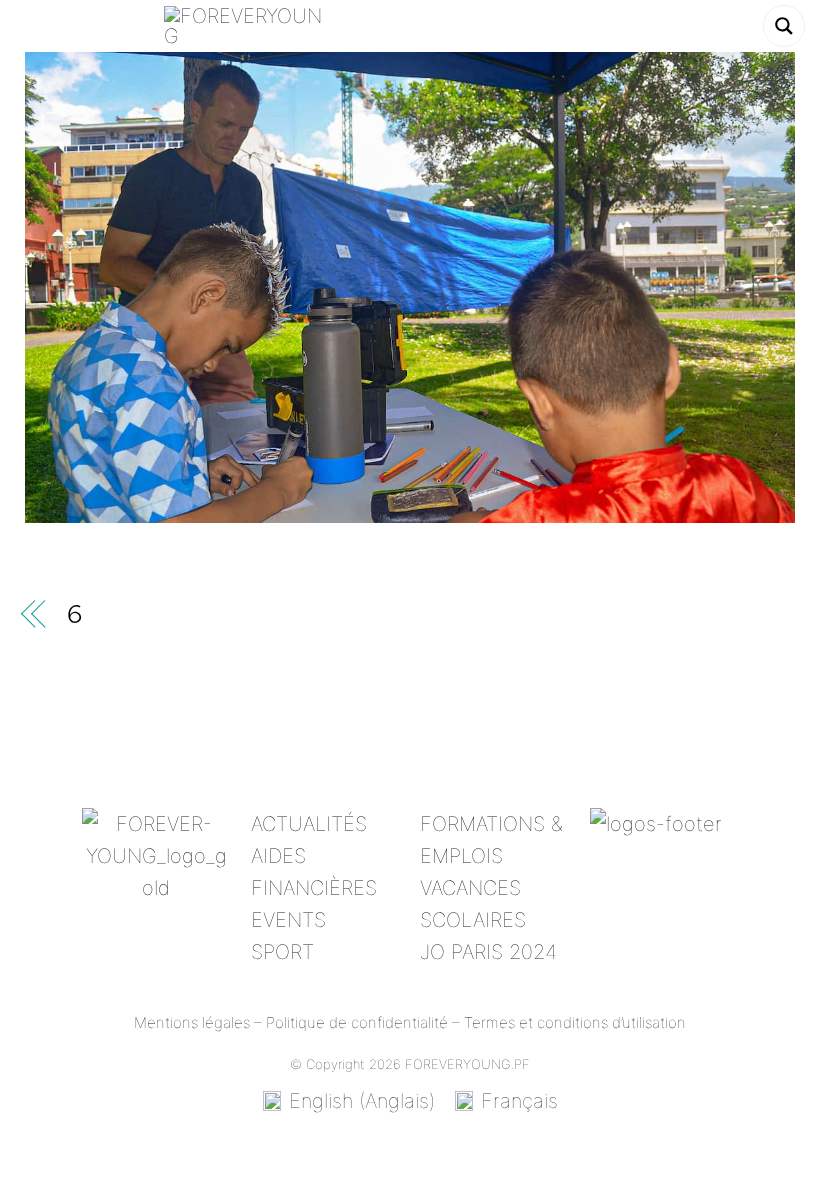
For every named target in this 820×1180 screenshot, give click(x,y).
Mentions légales (192, 1022)
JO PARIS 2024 (488, 952)
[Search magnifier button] (784, 26)
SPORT (282, 952)
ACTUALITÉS (309, 824)
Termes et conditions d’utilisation (575, 1022)
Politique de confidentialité (357, 1022)
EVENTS (288, 920)
